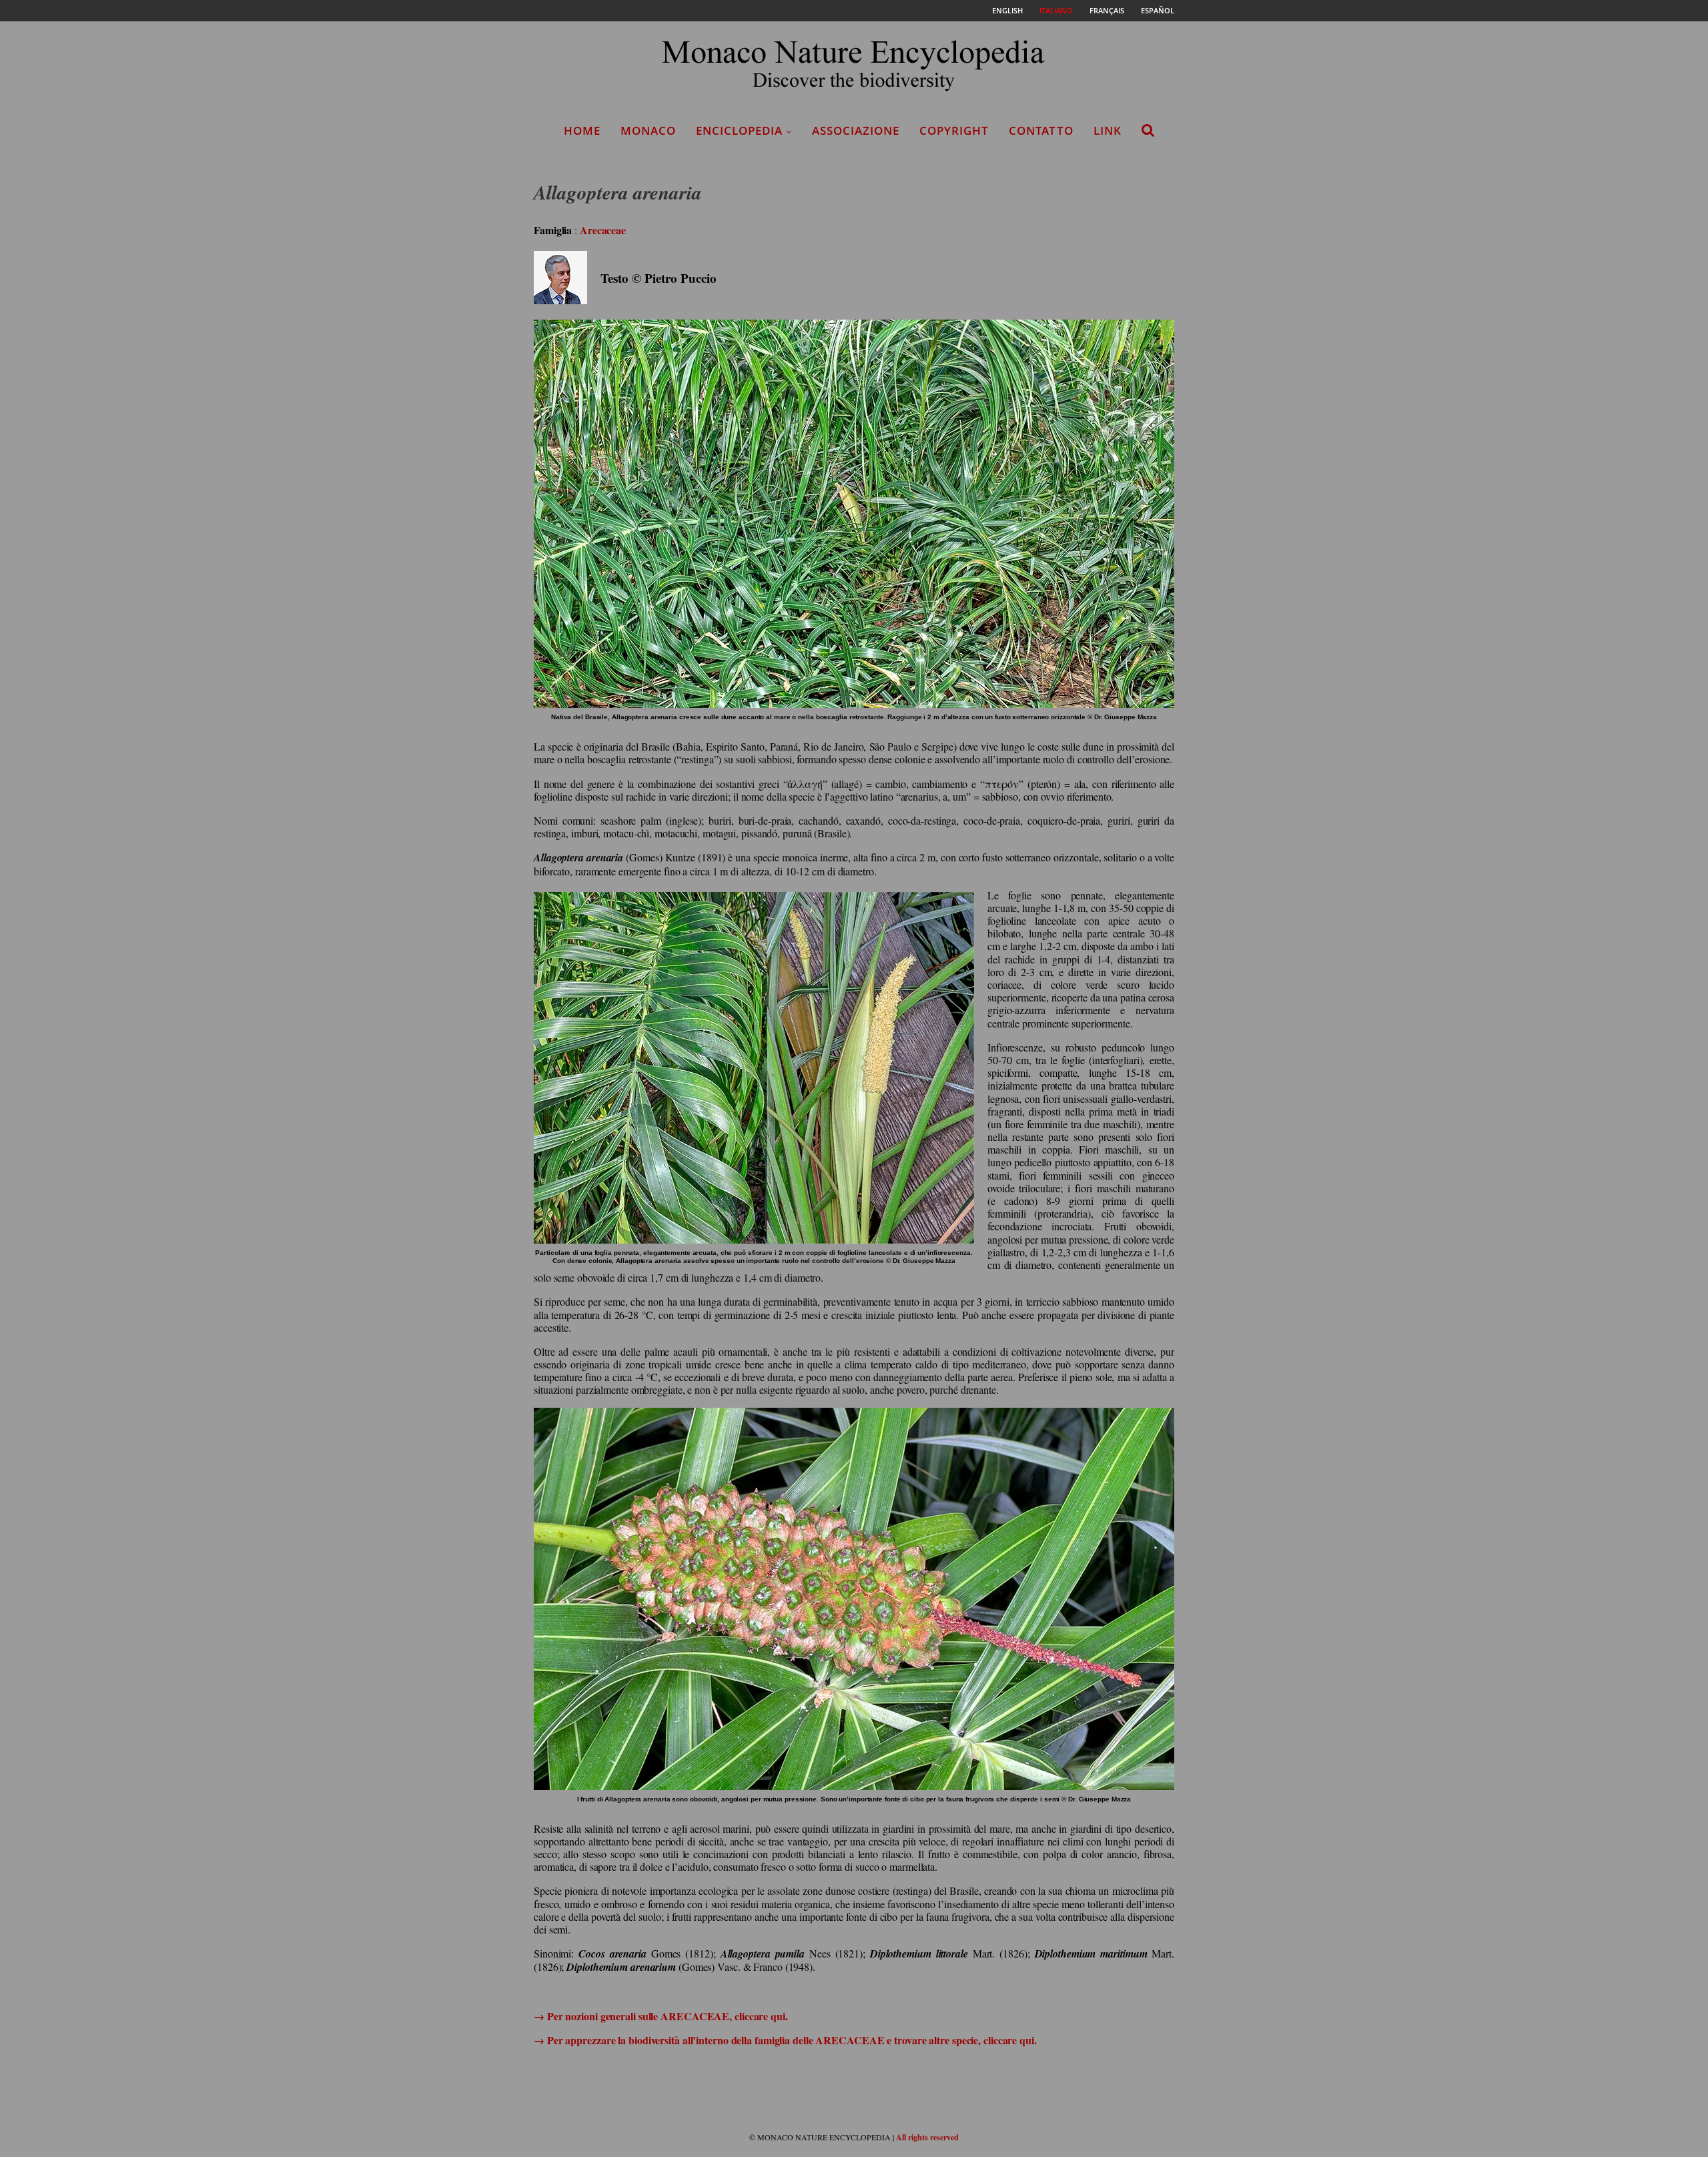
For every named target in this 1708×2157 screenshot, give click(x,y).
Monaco (648, 130)
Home (582, 130)
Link (1108, 130)
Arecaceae (603, 230)
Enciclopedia (739, 130)
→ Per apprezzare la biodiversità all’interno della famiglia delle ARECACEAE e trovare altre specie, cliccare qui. (785, 2040)
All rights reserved (927, 2137)
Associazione (856, 130)
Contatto (1041, 130)
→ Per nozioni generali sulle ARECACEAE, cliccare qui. (661, 2016)
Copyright (954, 130)
